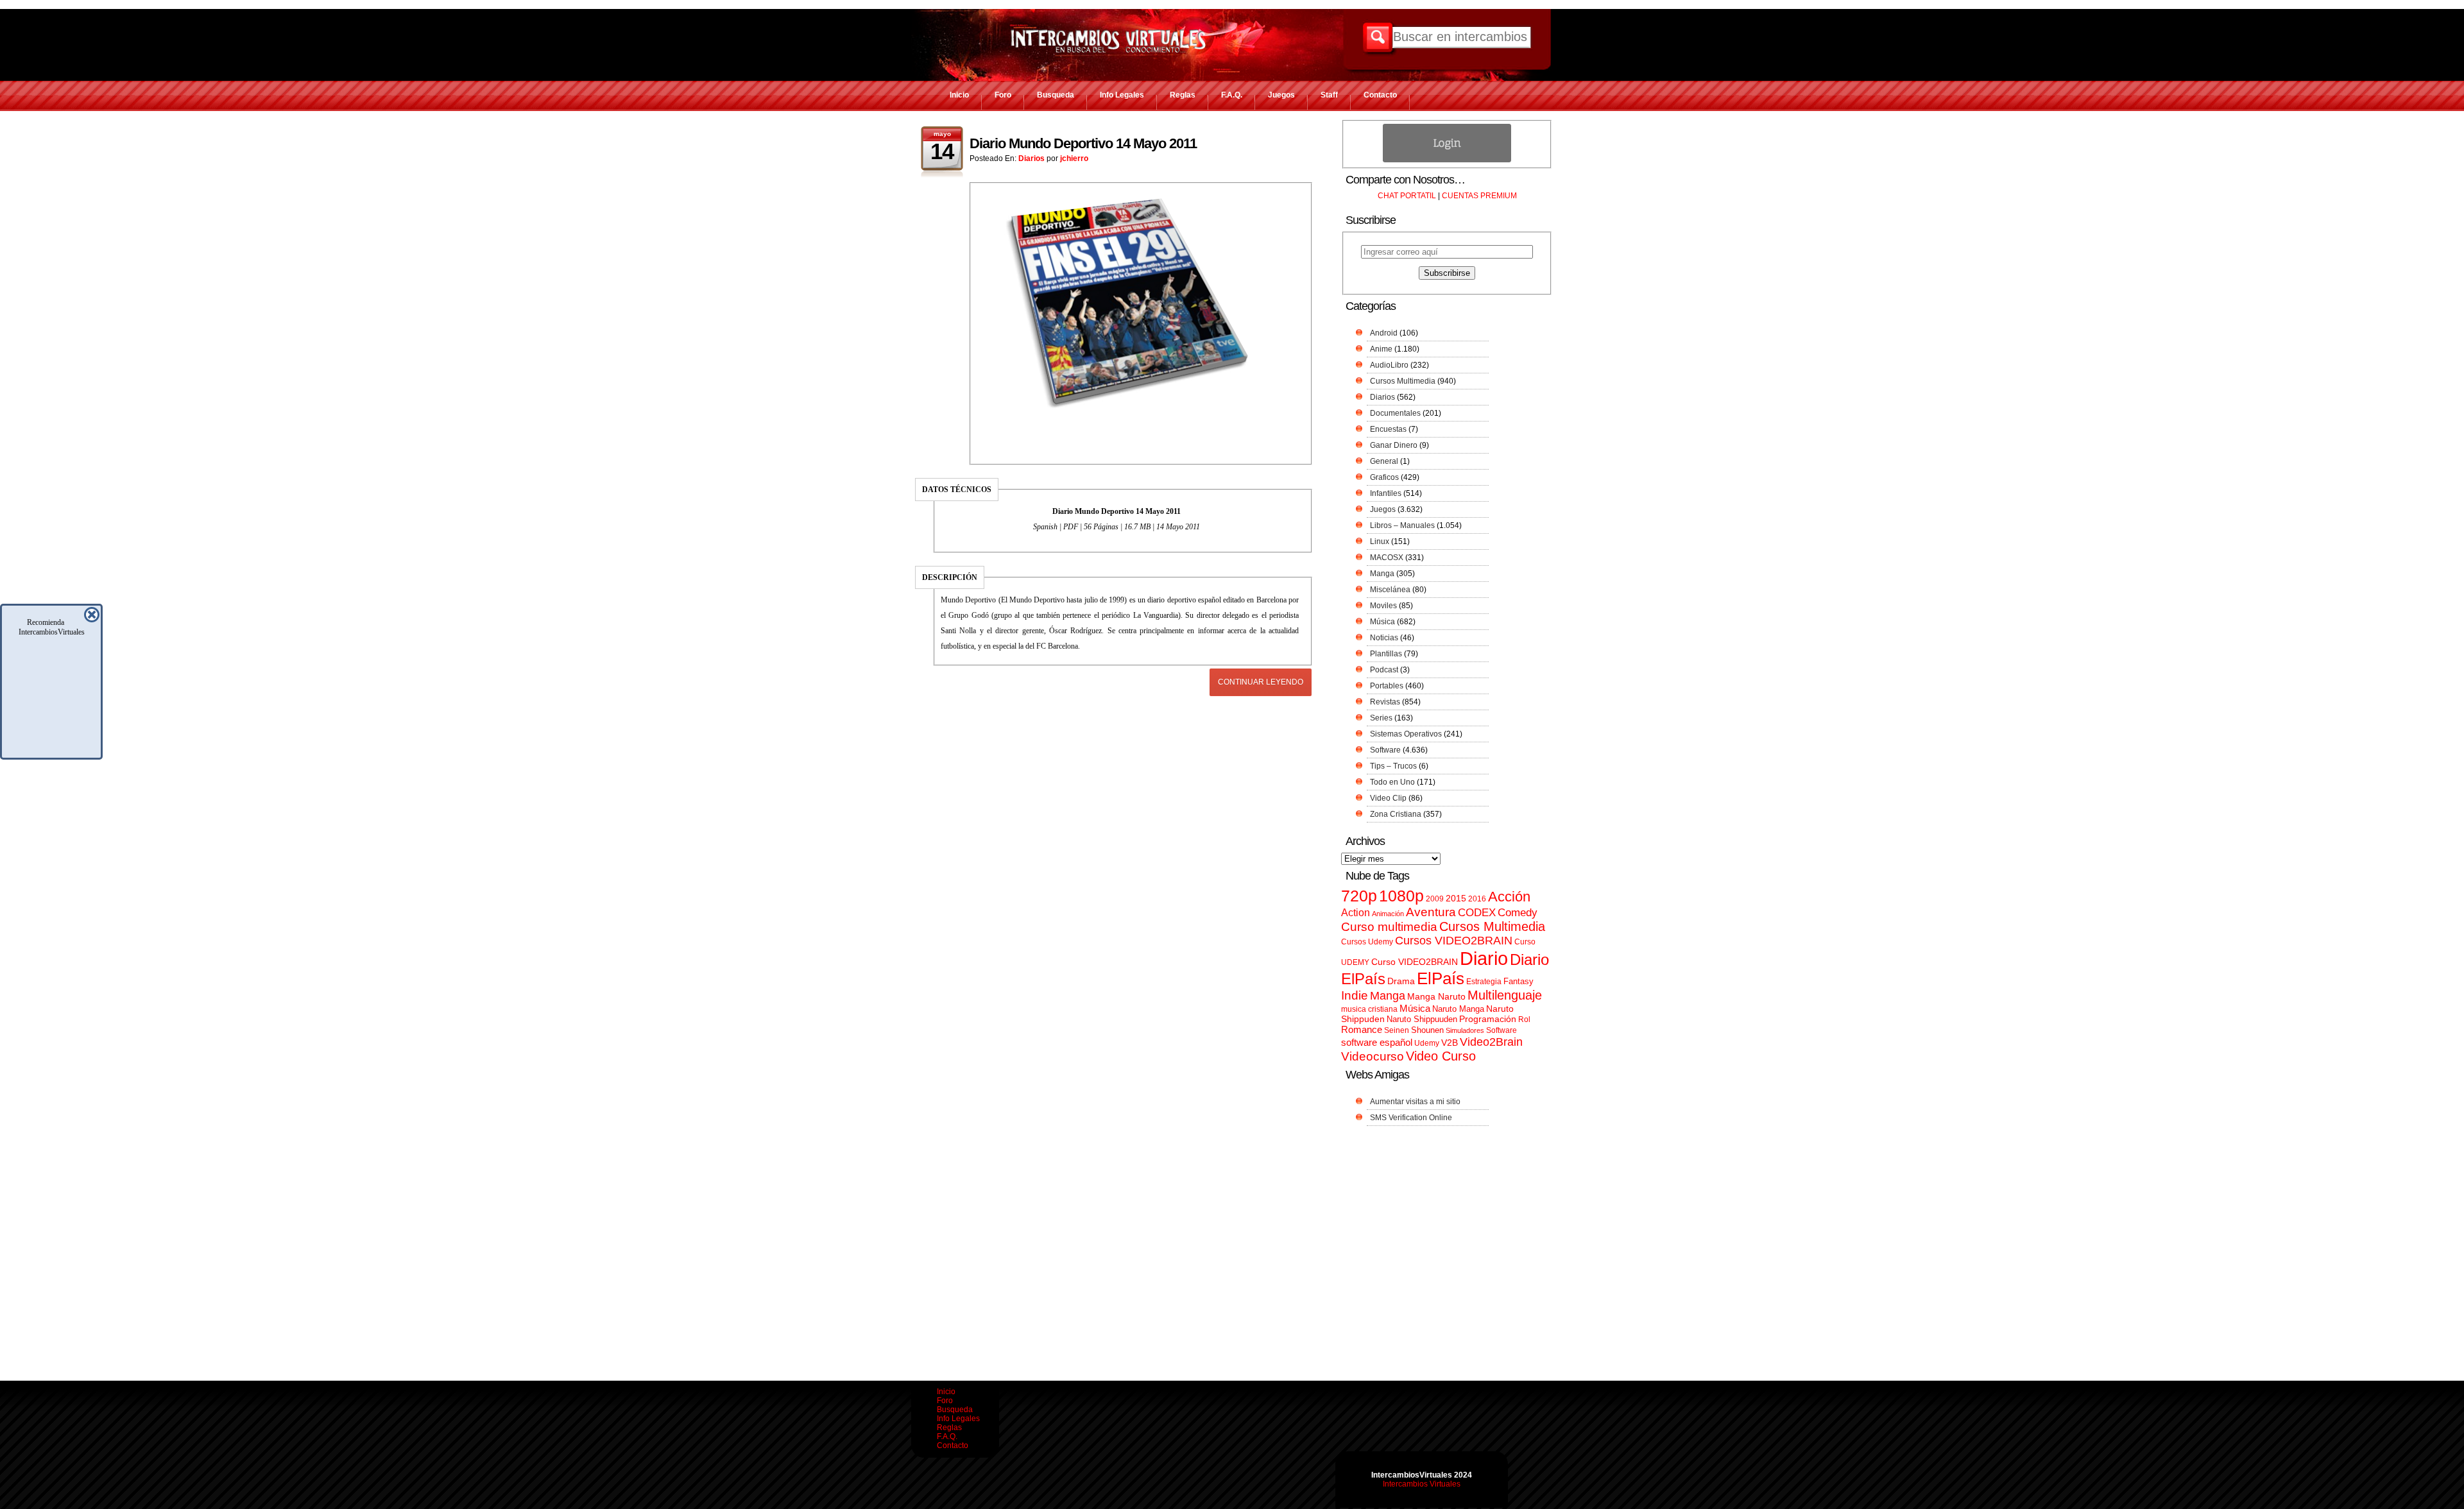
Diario (1484, 958)
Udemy (1427, 1043)
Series (1381, 718)
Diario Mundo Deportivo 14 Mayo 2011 (1083, 143)
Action (1356, 912)
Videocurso (1373, 1056)
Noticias (1384, 638)
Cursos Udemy (1367, 942)
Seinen (1397, 1030)
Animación (1388, 914)
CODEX (1477, 912)
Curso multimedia (1389, 927)
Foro (1003, 95)
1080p (1401, 896)
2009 (1435, 899)
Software (1385, 750)
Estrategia (1484, 982)
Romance (1362, 1029)
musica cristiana (1369, 1009)
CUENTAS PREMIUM (1479, 196)
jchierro (1074, 158)
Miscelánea (1390, 590)
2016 (1477, 899)
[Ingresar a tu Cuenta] (1447, 160)
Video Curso (1441, 1056)
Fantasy (1519, 981)
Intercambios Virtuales (1422, 1484)
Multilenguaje (1505, 995)
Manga (1382, 574)
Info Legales (1122, 95)
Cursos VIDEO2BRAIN (1454, 941)
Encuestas (1388, 429)
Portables (1387, 686)
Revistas (1385, 702)
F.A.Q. (1232, 95)
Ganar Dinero (1394, 445)
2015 (1456, 899)
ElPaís (1441, 978)
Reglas (1183, 95)
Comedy (1518, 912)
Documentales (1395, 413)
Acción (1509, 897)
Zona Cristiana (1396, 814)
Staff (1329, 95)
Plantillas (1386, 654)
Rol (1524, 1019)
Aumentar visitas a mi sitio (1415, 1102)
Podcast (1384, 670)
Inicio (959, 95)
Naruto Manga (1458, 1009)
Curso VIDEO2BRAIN (1415, 962)
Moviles (1383, 606)
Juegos (1281, 95)
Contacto (1380, 95)
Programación (1488, 1019)
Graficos (1384, 477)
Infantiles (1386, 493)
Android (1384, 333)
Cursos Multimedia (1403, 381)
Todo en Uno (1392, 782)
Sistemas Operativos (1406, 734)
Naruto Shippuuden (1422, 1019)
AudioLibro (1389, 365)
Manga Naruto (1436, 997)
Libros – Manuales (1402, 525)
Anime (1381, 349)
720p (1359, 896)
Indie (1355, 995)
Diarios (1031, 158)
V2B (1450, 1043)
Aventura (1431, 912)
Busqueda (1056, 95)
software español (1377, 1043)
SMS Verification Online (1411, 1118)
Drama (1401, 981)
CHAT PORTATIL (1407, 196)
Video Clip (1388, 798)
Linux (1380, 541)
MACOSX (1387, 558)
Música (1382, 622)
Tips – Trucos (1393, 766)
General (1384, 461)
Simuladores (1465, 1030)
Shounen (1427, 1030)
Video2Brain (1491, 1042)
